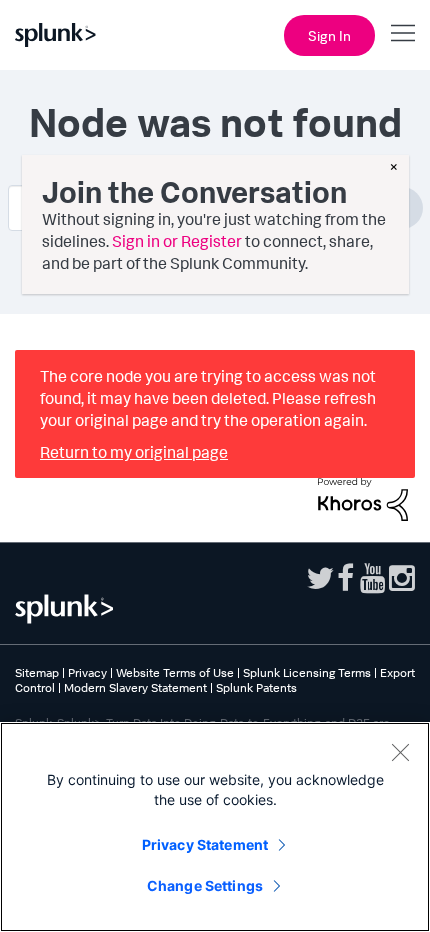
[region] (215, 827)
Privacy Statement (205, 844)
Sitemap (37, 672)
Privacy (87, 672)
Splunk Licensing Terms (307, 672)
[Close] (400, 752)
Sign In (329, 35)
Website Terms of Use (175, 672)
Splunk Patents (256, 687)
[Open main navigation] (403, 33)
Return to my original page (134, 452)
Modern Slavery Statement (135, 687)
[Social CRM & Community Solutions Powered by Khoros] (363, 497)
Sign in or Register (177, 241)
